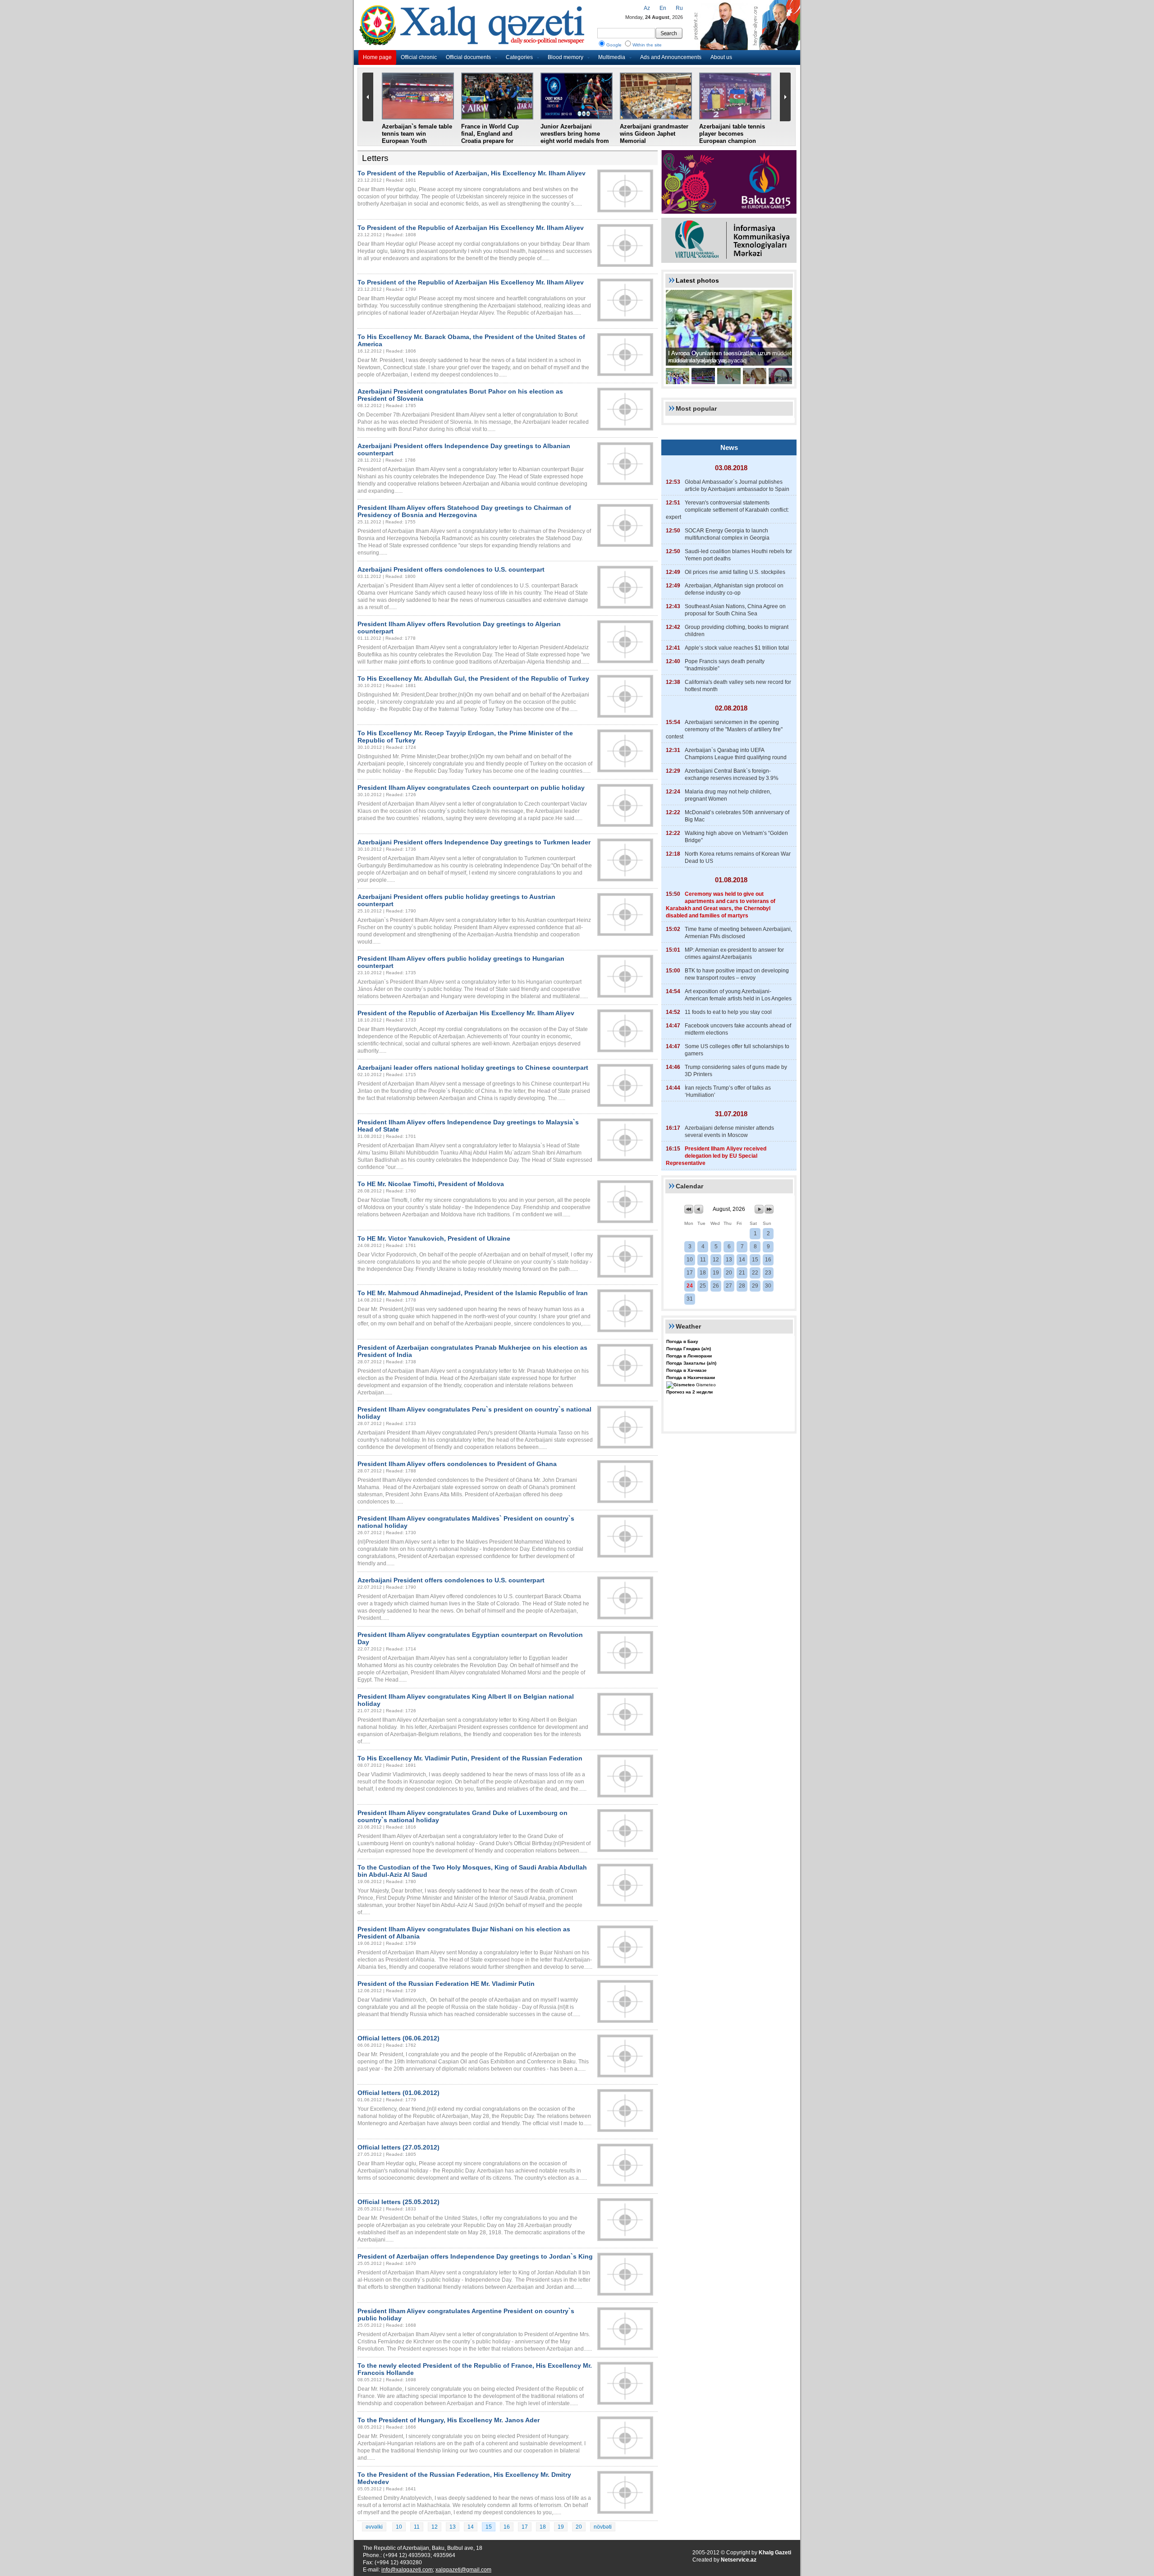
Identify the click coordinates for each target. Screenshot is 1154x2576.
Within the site (647, 45)
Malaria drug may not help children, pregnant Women (728, 795)
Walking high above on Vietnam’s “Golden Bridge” (736, 837)
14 (471, 2527)
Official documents (468, 57)
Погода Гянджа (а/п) (689, 1349)
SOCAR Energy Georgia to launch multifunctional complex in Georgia (727, 534)
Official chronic (419, 57)
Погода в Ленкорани (689, 1356)
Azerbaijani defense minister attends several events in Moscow (729, 1132)
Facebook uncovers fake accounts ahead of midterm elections (738, 1029)
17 (525, 2527)
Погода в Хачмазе (687, 1370)
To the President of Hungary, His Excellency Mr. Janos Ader (449, 2420)
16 (507, 2527)
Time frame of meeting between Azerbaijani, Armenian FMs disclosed (738, 933)
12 (435, 2527)
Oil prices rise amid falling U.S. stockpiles (735, 572)
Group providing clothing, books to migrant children (737, 631)
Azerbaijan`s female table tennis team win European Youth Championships (417, 137)
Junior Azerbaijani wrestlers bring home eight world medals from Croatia (575, 137)
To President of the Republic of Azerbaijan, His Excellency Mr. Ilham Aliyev (472, 173)
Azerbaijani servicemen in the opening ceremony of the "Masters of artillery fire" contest (724, 729)
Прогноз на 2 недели (689, 1392)
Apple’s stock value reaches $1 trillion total (737, 648)
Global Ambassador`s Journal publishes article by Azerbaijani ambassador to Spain (737, 486)
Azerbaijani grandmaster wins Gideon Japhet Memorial (654, 134)
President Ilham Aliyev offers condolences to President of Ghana (457, 1464)
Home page (377, 57)
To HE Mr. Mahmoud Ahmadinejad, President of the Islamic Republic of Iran (473, 1293)
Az (647, 8)
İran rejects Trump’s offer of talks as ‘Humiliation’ (728, 1091)
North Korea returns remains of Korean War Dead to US (738, 857)
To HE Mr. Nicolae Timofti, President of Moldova (431, 1184)
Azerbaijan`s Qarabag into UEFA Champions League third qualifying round (736, 754)
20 (579, 2527)
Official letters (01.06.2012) (398, 2093)
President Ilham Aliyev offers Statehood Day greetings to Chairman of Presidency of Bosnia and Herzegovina (464, 511)
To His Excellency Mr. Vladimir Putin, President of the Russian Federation (470, 1758)
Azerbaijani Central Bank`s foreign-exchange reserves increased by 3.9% (732, 775)
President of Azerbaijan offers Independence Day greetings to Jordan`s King (475, 2256)
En (663, 8)
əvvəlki (374, 2527)
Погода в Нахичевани (691, 1377)
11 (417, 2527)
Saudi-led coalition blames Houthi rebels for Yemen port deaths (738, 555)
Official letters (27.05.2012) (398, 2147)
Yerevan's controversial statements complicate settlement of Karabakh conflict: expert (727, 510)
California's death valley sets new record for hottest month (738, 686)
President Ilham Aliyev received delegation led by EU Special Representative (716, 1156)
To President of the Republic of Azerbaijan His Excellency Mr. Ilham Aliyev (471, 228)
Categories (519, 57)
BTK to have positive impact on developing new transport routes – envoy (737, 974)
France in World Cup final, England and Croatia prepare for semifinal (490, 137)
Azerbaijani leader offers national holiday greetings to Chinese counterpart (473, 1068)
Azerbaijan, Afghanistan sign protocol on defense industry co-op (734, 589)
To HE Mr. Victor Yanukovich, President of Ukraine (434, 1238)
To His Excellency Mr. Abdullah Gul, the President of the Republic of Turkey (473, 678)
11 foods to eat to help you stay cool (728, 1012)
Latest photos (697, 280)
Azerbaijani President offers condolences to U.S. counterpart (451, 569)
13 (453, 2527)
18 (543, 2527)
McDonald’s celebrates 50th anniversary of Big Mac (737, 816)
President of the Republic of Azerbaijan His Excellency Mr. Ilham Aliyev (466, 1013)
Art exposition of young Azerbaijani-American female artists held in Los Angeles (738, 995)
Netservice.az (739, 2560)
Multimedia (612, 57)
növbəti (603, 2527)
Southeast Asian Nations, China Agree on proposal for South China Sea (735, 610)
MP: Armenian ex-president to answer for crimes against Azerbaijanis (734, 953)
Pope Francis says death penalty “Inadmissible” (725, 665)
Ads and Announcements (671, 57)
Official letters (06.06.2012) (398, 2038)
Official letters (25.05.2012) (398, 2202)
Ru (679, 8)
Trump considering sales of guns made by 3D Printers (736, 1071)
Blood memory (566, 57)
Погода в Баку (682, 1341)
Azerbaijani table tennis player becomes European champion (732, 134)
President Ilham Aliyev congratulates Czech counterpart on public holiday (471, 788)
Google (614, 45)
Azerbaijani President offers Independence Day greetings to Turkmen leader (474, 842)
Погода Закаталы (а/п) (691, 1363)
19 (561, 2527)
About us (721, 57)
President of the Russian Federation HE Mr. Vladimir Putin (446, 1984)
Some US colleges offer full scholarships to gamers (737, 1050)
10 (399, 2527)
